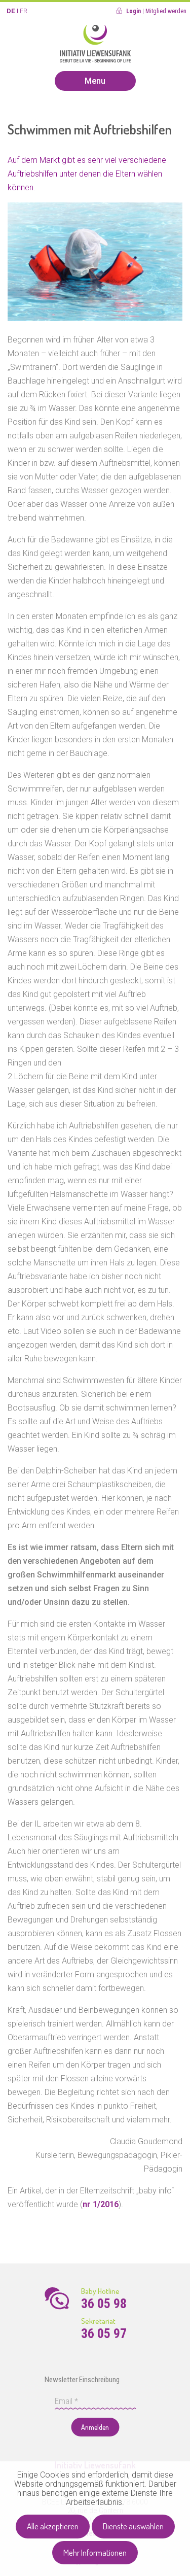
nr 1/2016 (101, 2204)
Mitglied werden (166, 11)
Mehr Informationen (95, 2552)
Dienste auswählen (133, 2526)
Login (134, 11)
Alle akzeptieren (53, 2526)
